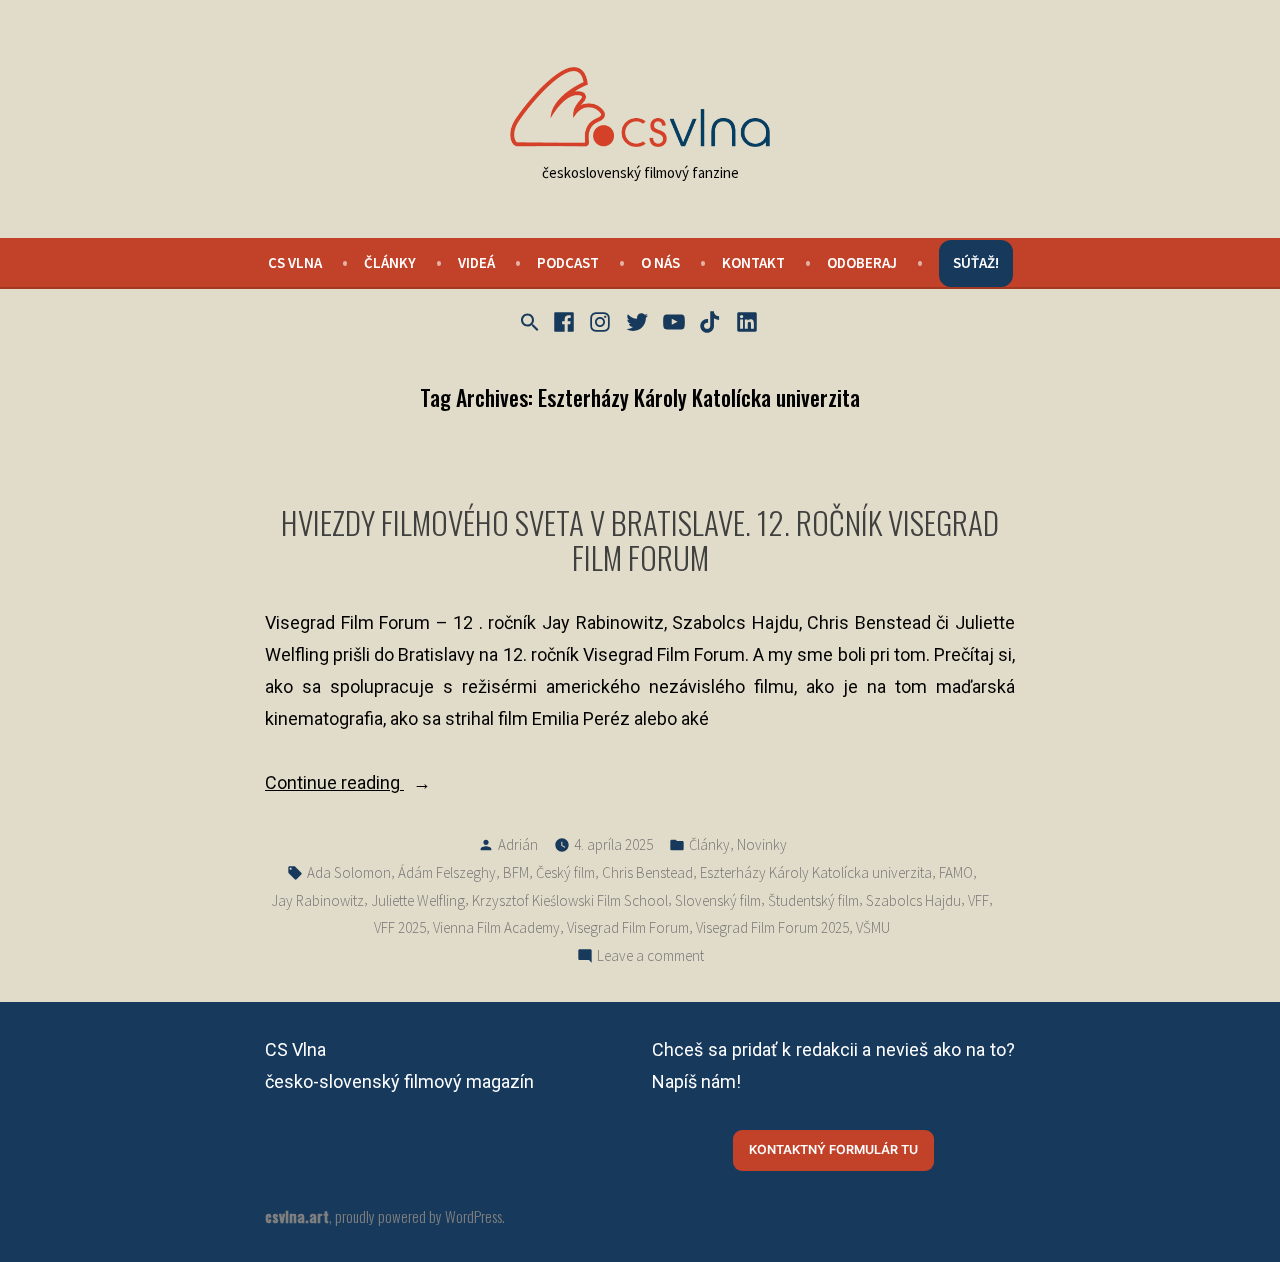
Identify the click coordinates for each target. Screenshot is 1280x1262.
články (390, 262)
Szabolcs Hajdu (913, 900)
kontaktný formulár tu (833, 1149)
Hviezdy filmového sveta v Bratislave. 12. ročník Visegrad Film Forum (640, 539)
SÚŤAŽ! (976, 262)
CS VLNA (295, 262)
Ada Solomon (349, 872)
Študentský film (813, 900)
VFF (978, 900)
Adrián (518, 844)
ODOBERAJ (862, 262)
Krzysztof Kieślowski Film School (570, 900)
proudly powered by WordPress (418, 1216)
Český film (565, 872)
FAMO (956, 872)
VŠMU (873, 927)
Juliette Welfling (418, 900)
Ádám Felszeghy (447, 872)
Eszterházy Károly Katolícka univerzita (816, 872)
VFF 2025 (400, 927)
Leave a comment (650, 957)
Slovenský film (718, 900)
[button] (532, 322)
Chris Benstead (647, 872)
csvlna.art (297, 1216)
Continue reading (375, 785)
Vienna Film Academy (496, 927)
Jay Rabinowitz (317, 900)
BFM (516, 872)
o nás (660, 262)
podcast (568, 262)
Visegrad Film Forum (628, 927)
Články (709, 844)
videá (476, 262)
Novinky (762, 844)
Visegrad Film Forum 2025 (772, 927)
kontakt (753, 262)
